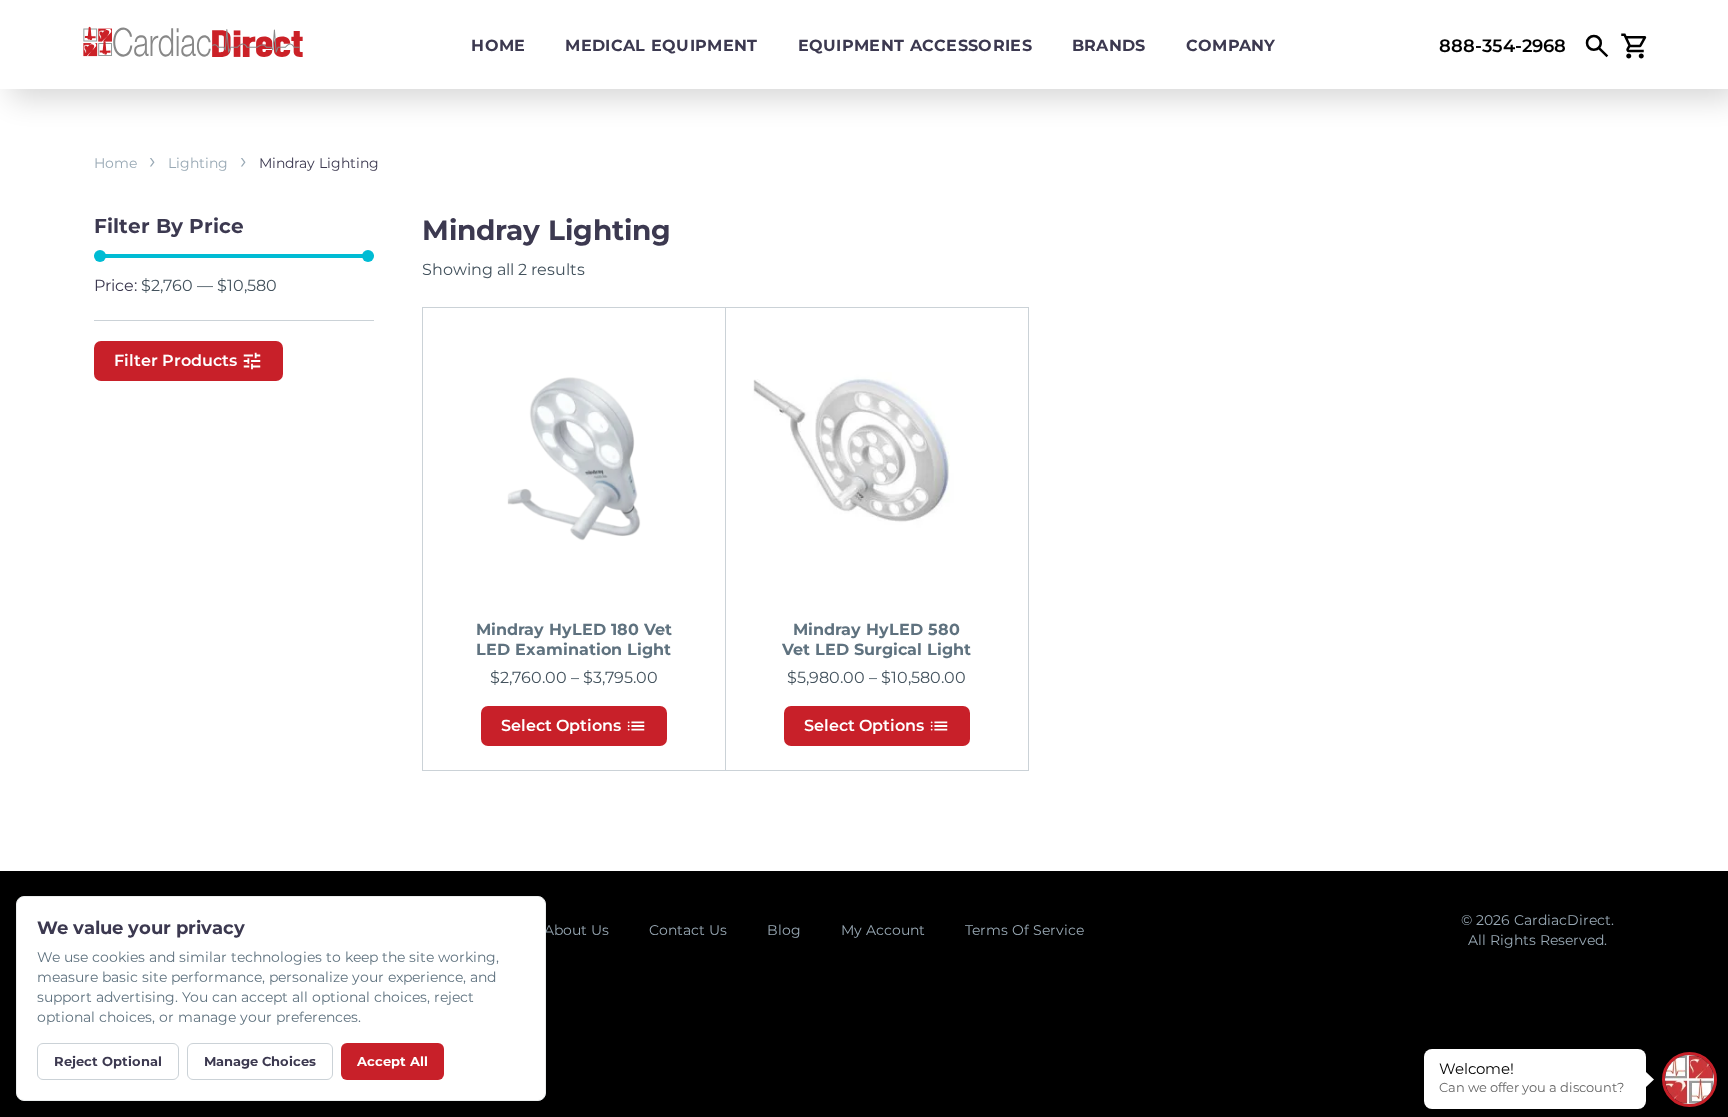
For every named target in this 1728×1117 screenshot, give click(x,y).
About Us (576, 930)
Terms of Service (1024, 930)
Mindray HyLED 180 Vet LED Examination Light (574, 639)
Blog (784, 930)
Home (498, 45)
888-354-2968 (1502, 46)
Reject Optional (108, 1061)
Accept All (392, 1061)
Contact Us (688, 930)
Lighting (198, 163)
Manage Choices (260, 1061)
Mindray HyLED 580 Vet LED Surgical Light (876, 639)
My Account (883, 930)
